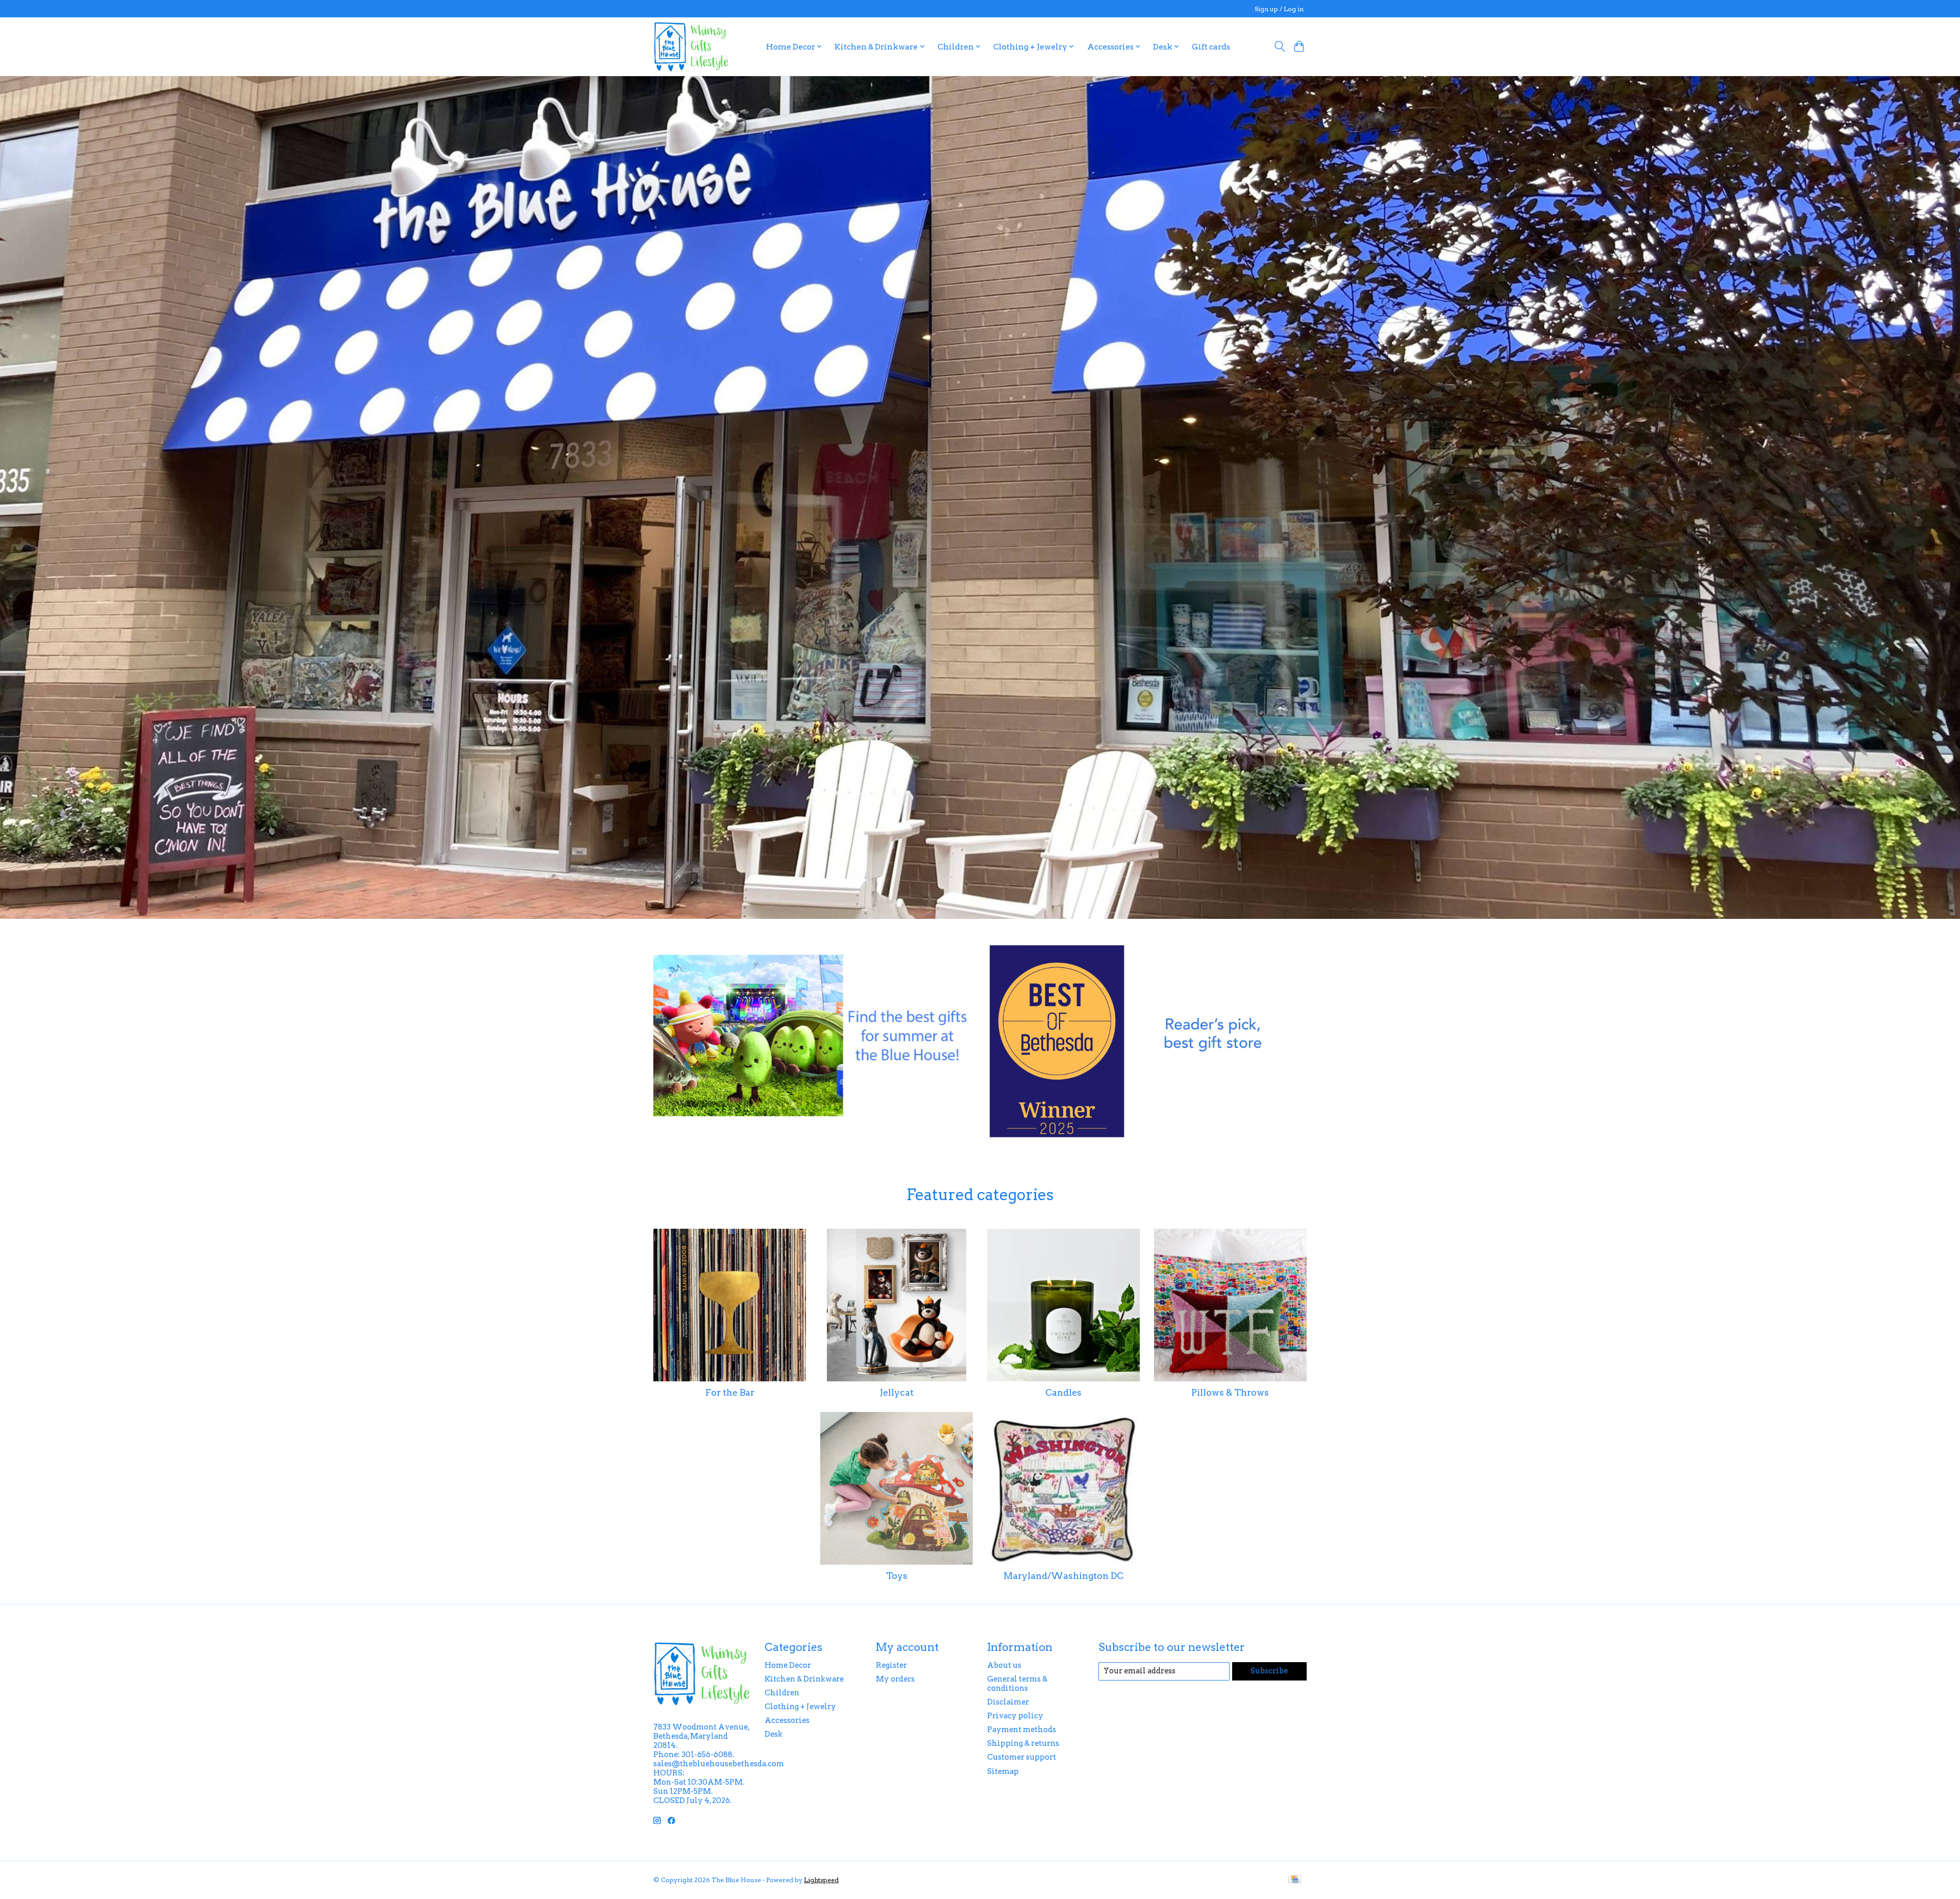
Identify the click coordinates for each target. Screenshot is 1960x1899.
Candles (1063, 1392)
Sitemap (1003, 1771)
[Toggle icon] (1279, 46)
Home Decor (788, 1665)
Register (891, 1665)
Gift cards (1211, 47)
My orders (895, 1679)
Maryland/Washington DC (1063, 1576)
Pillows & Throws (1230, 1392)
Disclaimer (1008, 1702)
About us (1004, 1665)
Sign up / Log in (1279, 9)
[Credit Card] (1295, 1880)
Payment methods (1022, 1730)
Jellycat (897, 1392)
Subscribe (1269, 1671)
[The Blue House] (691, 46)
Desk (774, 1734)
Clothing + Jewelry (800, 1707)
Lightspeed (821, 1880)
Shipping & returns (1023, 1743)
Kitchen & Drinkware (804, 1679)
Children (782, 1693)
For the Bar (730, 1392)
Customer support (1022, 1757)
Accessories (787, 1720)
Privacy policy (1015, 1716)
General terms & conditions (1017, 1684)
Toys (897, 1576)
